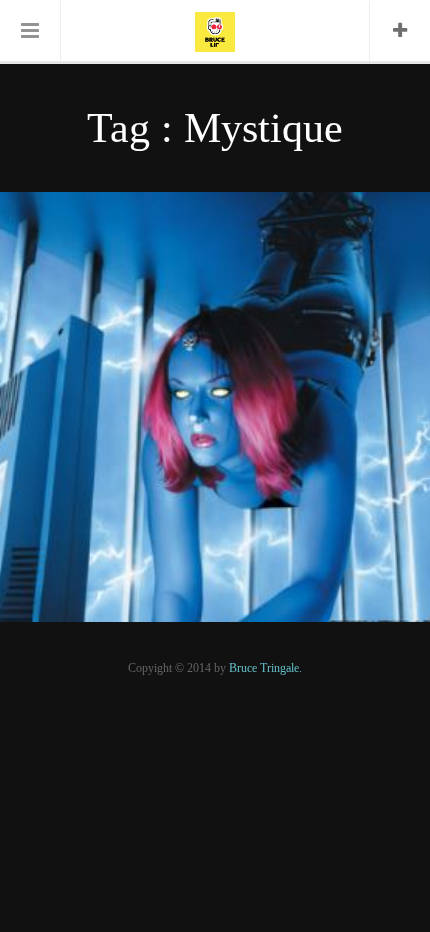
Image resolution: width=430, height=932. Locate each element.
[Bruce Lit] (215, 30)
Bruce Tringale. (265, 668)
